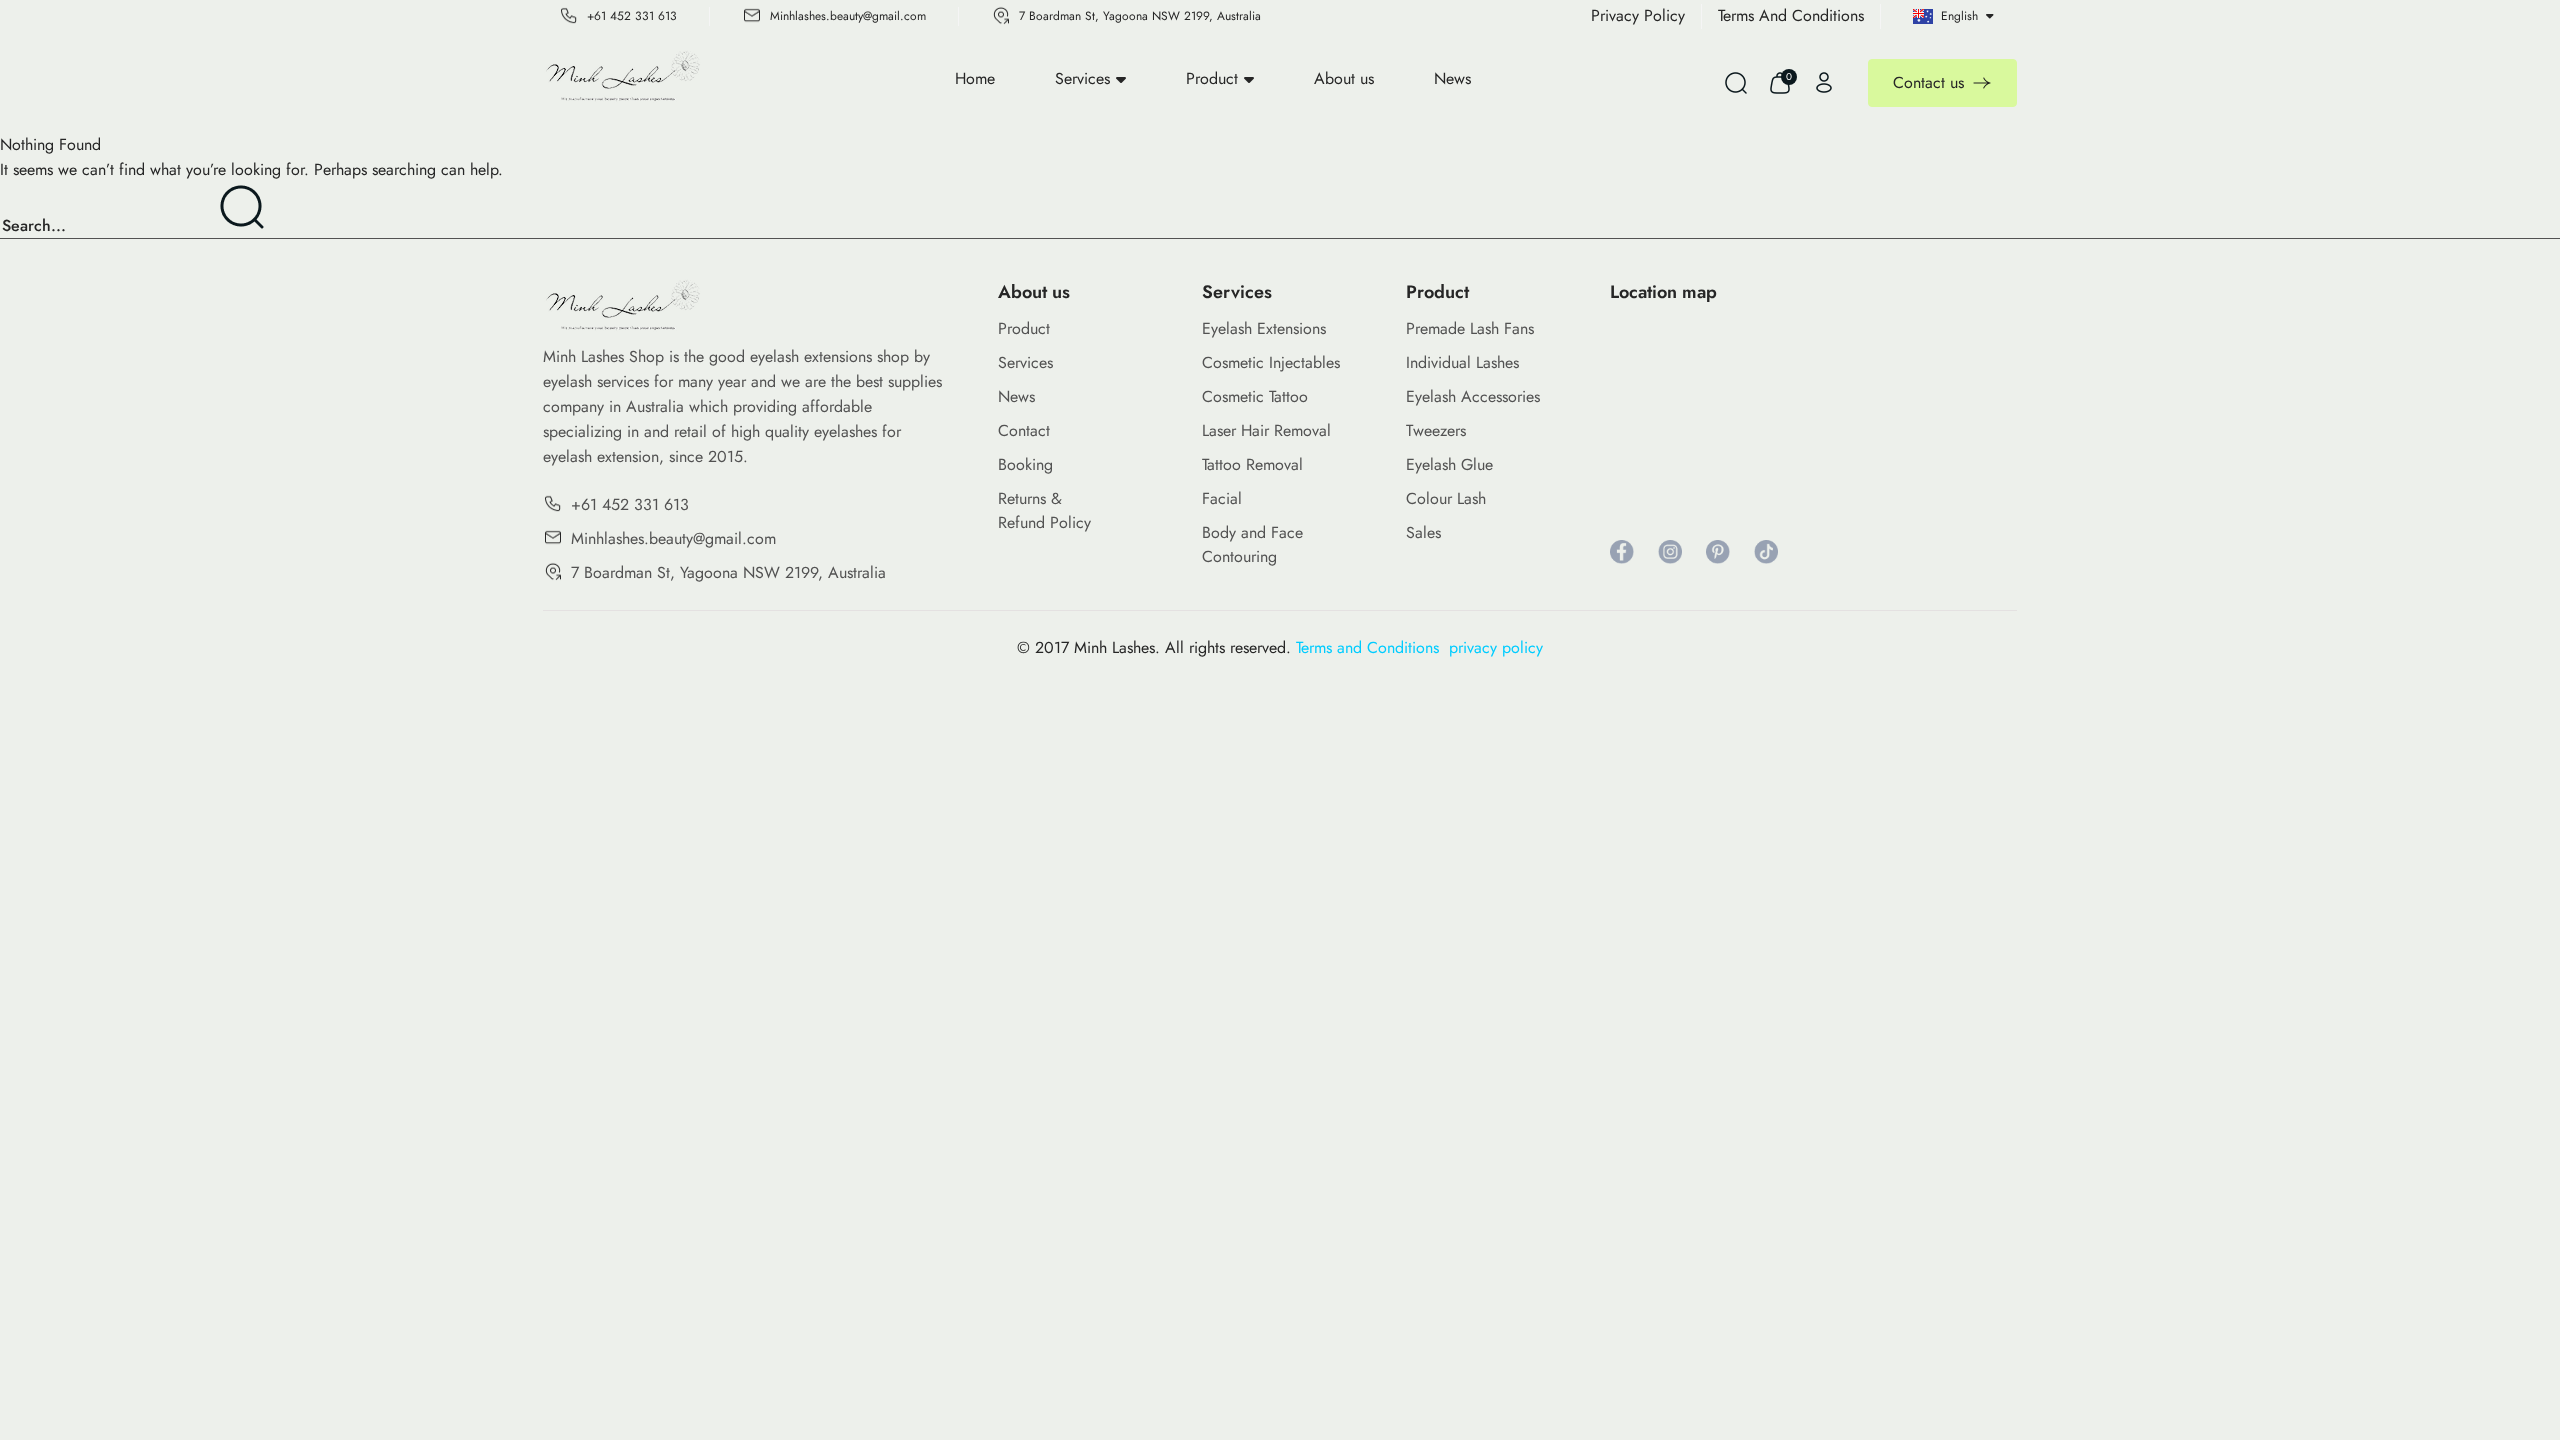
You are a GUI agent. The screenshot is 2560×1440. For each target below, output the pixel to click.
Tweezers (1436, 430)
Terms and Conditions (1372, 647)
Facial (1222, 498)
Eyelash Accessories (1473, 396)
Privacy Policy (1638, 15)
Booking (1025, 464)
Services (1082, 78)
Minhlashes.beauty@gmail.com (848, 16)
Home (975, 78)
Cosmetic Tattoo (1255, 396)
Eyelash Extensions (1264, 328)
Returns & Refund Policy (1044, 510)
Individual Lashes (1462, 362)
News (1452, 78)
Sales (1423, 532)
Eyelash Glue (1449, 464)
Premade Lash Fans (1470, 328)
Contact (1024, 430)
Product (1212, 78)
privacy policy (1496, 647)
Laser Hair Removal (1266, 430)
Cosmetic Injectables (1271, 362)
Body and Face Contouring (1252, 544)
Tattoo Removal (1252, 464)
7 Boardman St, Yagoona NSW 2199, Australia (1140, 16)
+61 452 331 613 (632, 16)
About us (1344, 78)
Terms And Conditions (1791, 15)
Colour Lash (1446, 498)
